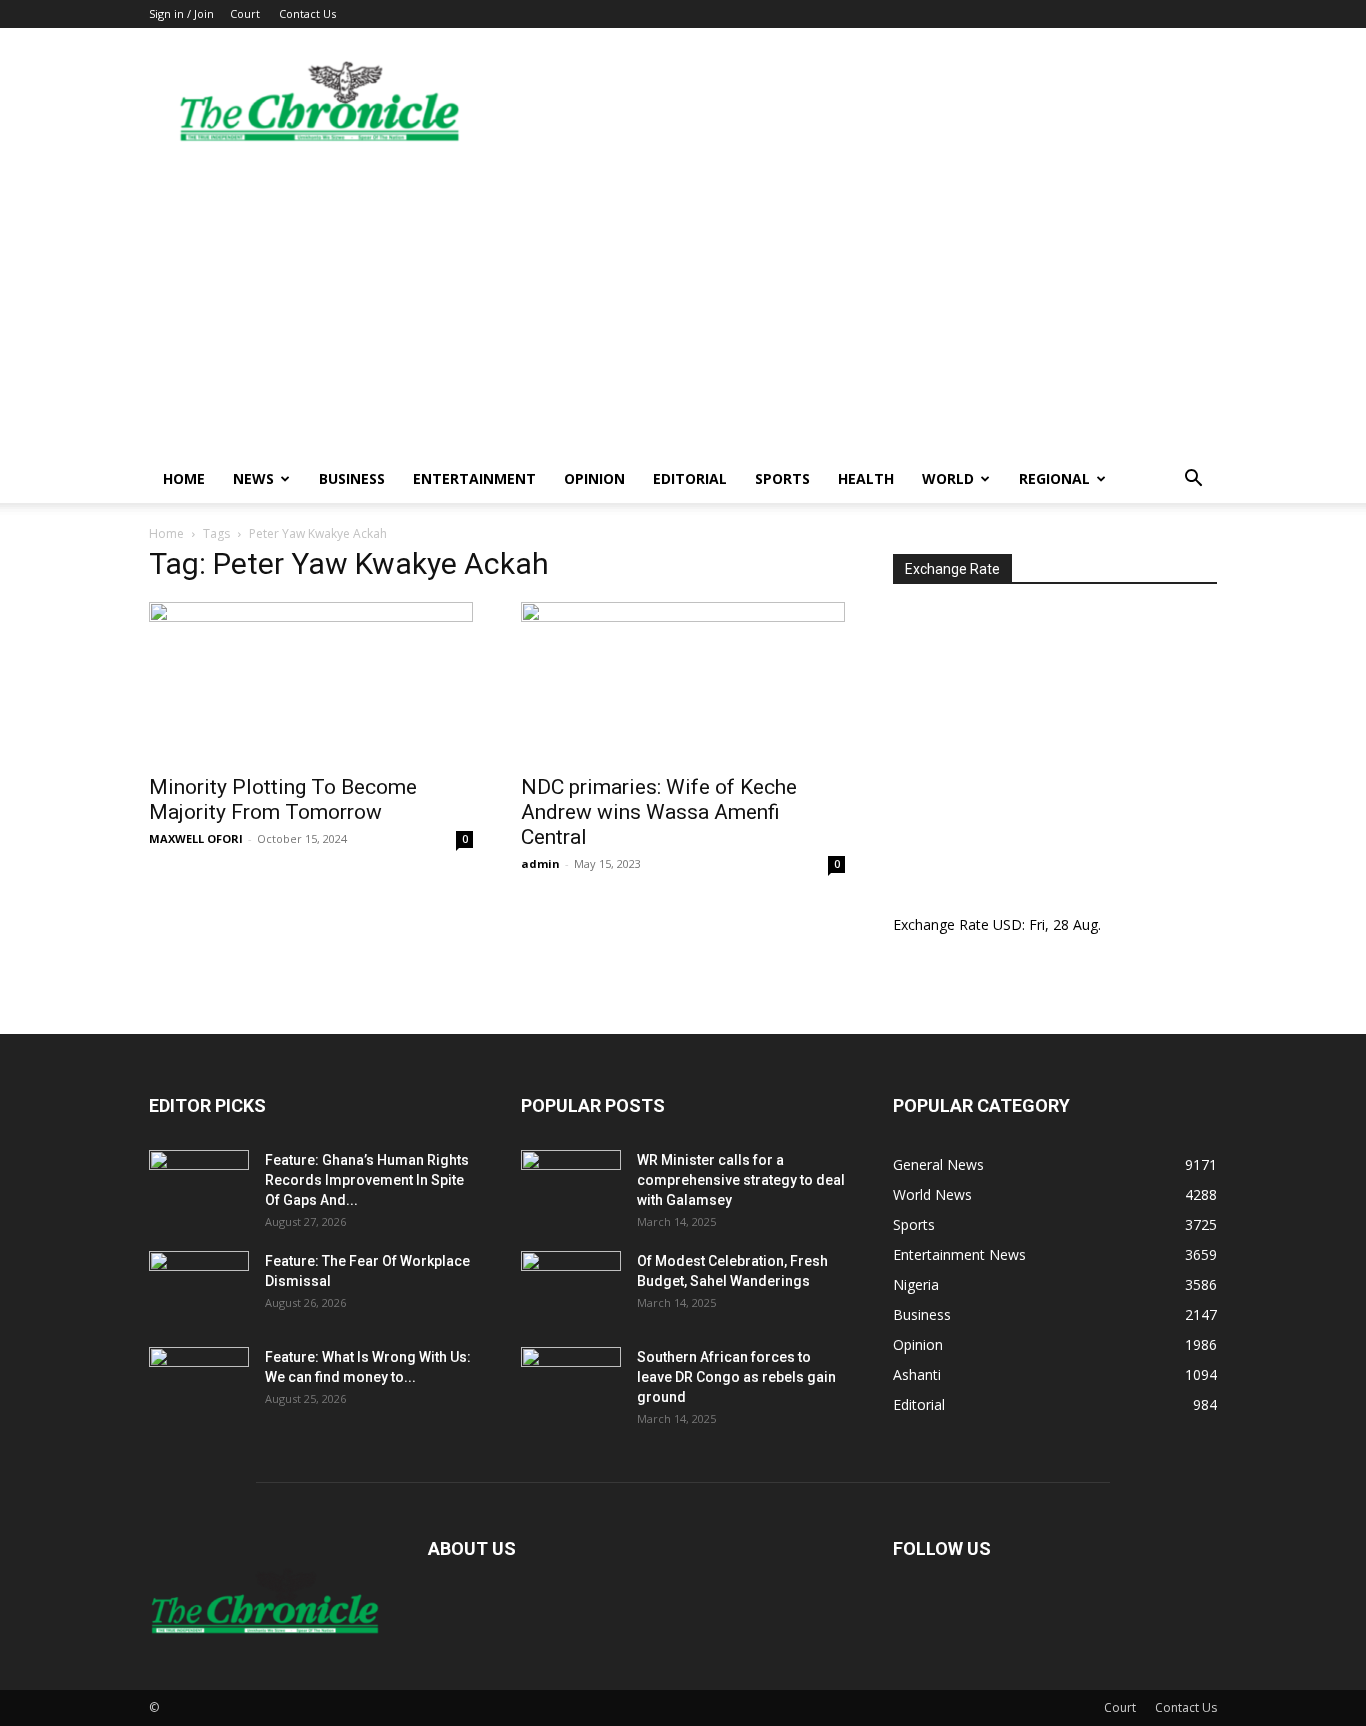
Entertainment (474, 478)
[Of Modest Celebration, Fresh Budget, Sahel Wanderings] (571, 1286)
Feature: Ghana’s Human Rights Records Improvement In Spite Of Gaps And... (367, 1180)
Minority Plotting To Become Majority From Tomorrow (283, 799)
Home (184, 478)
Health (866, 478)
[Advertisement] (683, 305)
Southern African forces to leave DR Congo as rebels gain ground (736, 1377)
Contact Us (307, 13)
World (948, 478)
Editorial (690, 478)
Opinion (594, 478)
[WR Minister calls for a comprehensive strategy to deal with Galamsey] (571, 1185)
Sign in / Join (181, 13)
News (253, 478)
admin (540, 863)
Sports (782, 478)
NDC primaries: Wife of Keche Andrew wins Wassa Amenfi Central (659, 812)
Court (245, 13)
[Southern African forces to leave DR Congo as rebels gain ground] (571, 1382)
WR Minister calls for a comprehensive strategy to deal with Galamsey (741, 1180)
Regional (1054, 478)
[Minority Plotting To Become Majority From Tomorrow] (311, 682)
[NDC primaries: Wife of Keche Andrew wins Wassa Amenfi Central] (683, 682)
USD (1007, 924)
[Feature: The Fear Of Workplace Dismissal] (199, 1286)
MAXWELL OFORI (196, 838)
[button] (1193, 480)
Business (352, 478)
